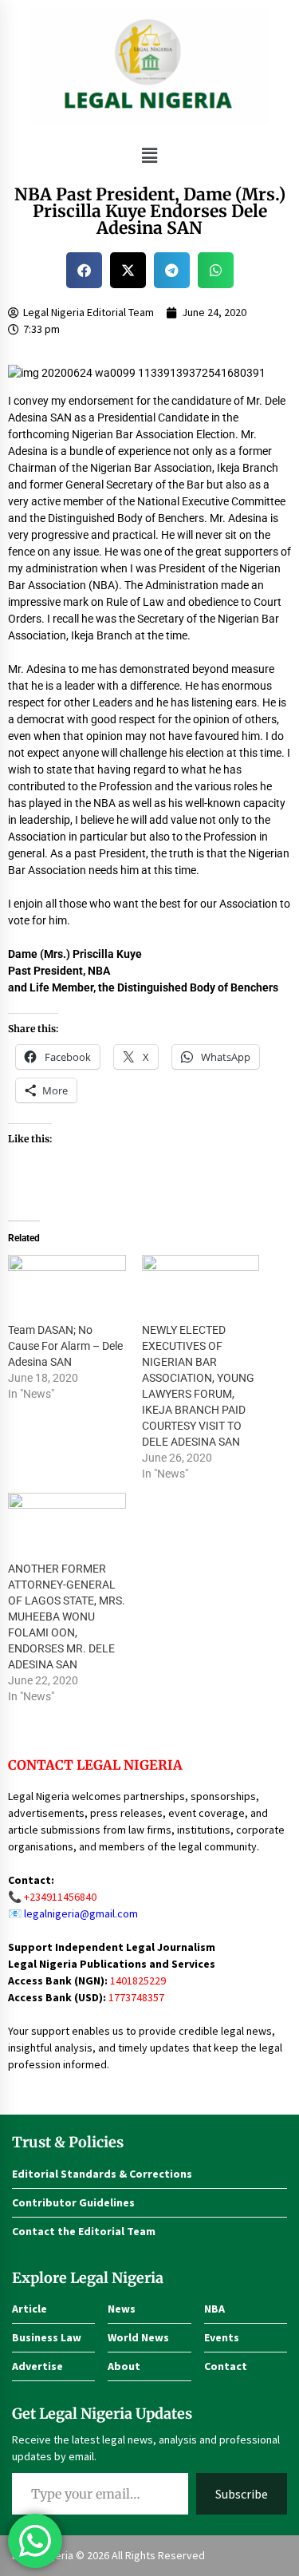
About (124, 2366)
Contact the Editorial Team (84, 2231)
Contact (226, 2366)
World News (138, 2337)
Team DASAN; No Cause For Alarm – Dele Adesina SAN (65, 1346)
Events (222, 2337)
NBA (214, 2309)
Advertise (37, 2366)
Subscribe (242, 2494)
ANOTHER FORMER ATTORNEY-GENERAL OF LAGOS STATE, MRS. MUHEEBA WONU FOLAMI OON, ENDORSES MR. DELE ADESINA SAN (67, 1616)
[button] (149, 155)
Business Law (47, 2337)
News (122, 2309)
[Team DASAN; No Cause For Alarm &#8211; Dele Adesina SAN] (67, 1288)
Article (30, 2309)
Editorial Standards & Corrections (102, 2174)
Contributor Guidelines (73, 2202)
